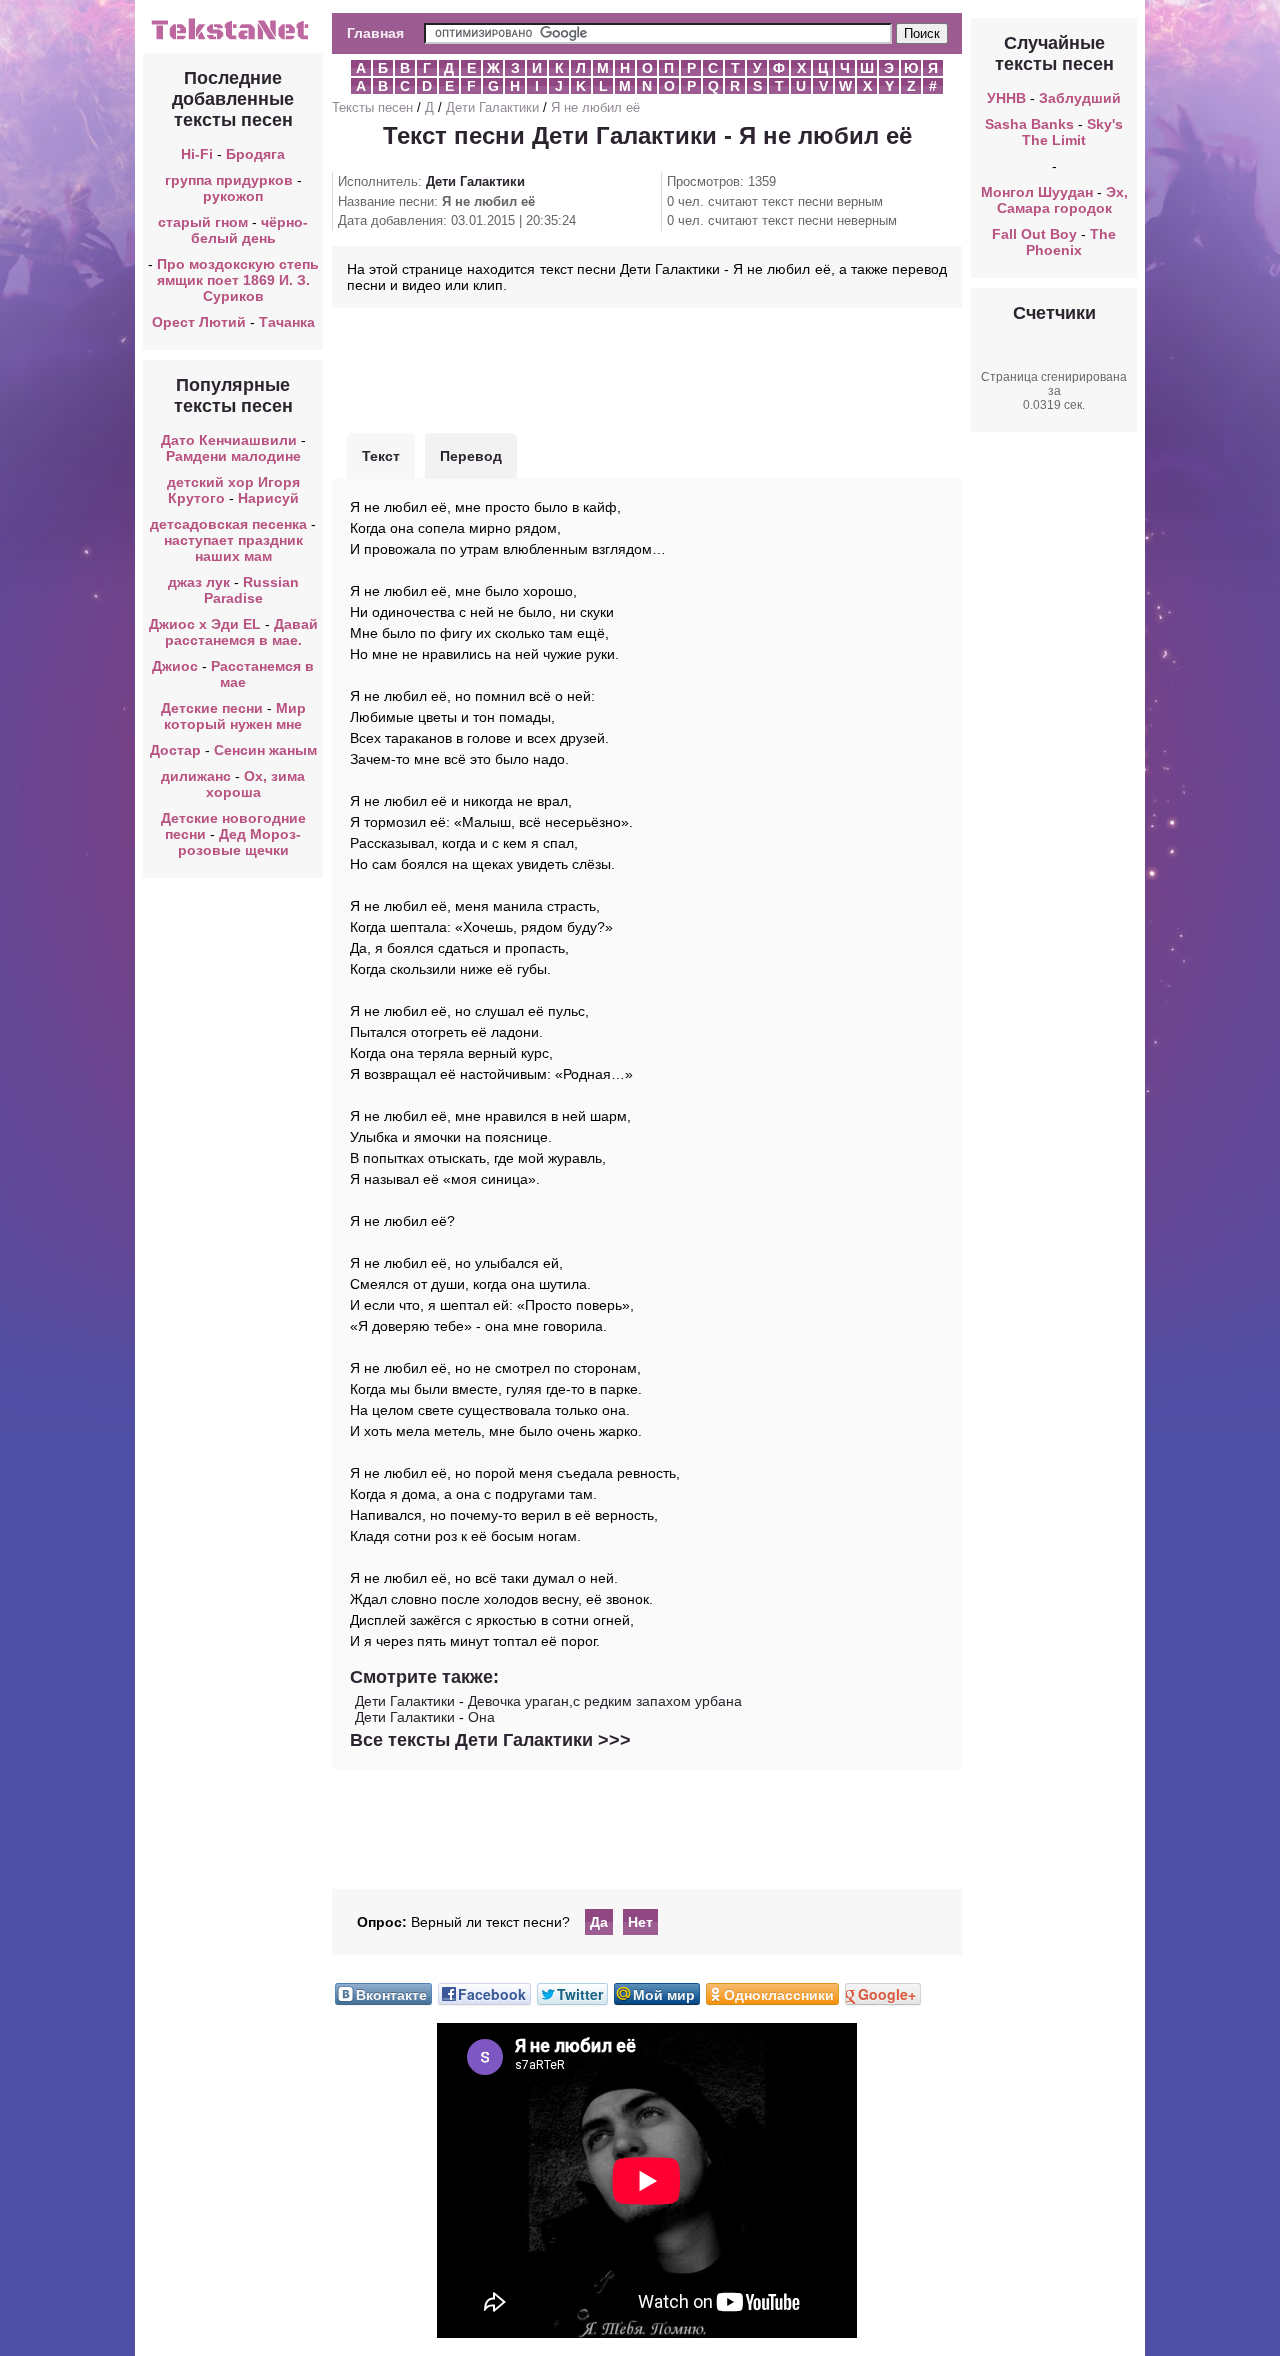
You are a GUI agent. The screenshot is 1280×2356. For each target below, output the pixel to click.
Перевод (471, 456)
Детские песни (212, 708)
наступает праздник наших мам (233, 548)
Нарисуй (268, 498)
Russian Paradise (251, 590)
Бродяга (255, 154)
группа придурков (229, 180)
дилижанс (196, 776)
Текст (381, 456)
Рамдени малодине (233, 456)
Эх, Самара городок (1062, 200)
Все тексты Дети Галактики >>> (490, 1740)
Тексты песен (372, 107)
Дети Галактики (492, 107)
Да (599, 1922)
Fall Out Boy (1034, 234)
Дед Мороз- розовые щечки (240, 842)
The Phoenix (1071, 242)
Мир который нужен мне (235, 716)
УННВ (1006, 98)
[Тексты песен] (233, 38)
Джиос (175, 666)
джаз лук (199, 582)
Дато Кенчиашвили (229, 440)
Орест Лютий (199, 322)
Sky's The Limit (1072, 132)
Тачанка (287, 322)
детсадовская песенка (228, 524)
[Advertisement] (647, 368)
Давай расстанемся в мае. (241, 632)
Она (481, 1717)
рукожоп (233, 196)
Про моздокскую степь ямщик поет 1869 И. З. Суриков (238, 280)
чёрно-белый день (250, 230)
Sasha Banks (1029, 124)
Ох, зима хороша (256, 784)
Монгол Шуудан (1037, 192)
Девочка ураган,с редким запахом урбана (605, 1701)
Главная (375, 33)
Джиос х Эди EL (205, 624)
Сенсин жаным (265, 750)
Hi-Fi (197, 154)
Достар (175, 750)
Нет (640, 1922)
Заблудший (1080, 98)
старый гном (203, 222)
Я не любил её (595, 107)
